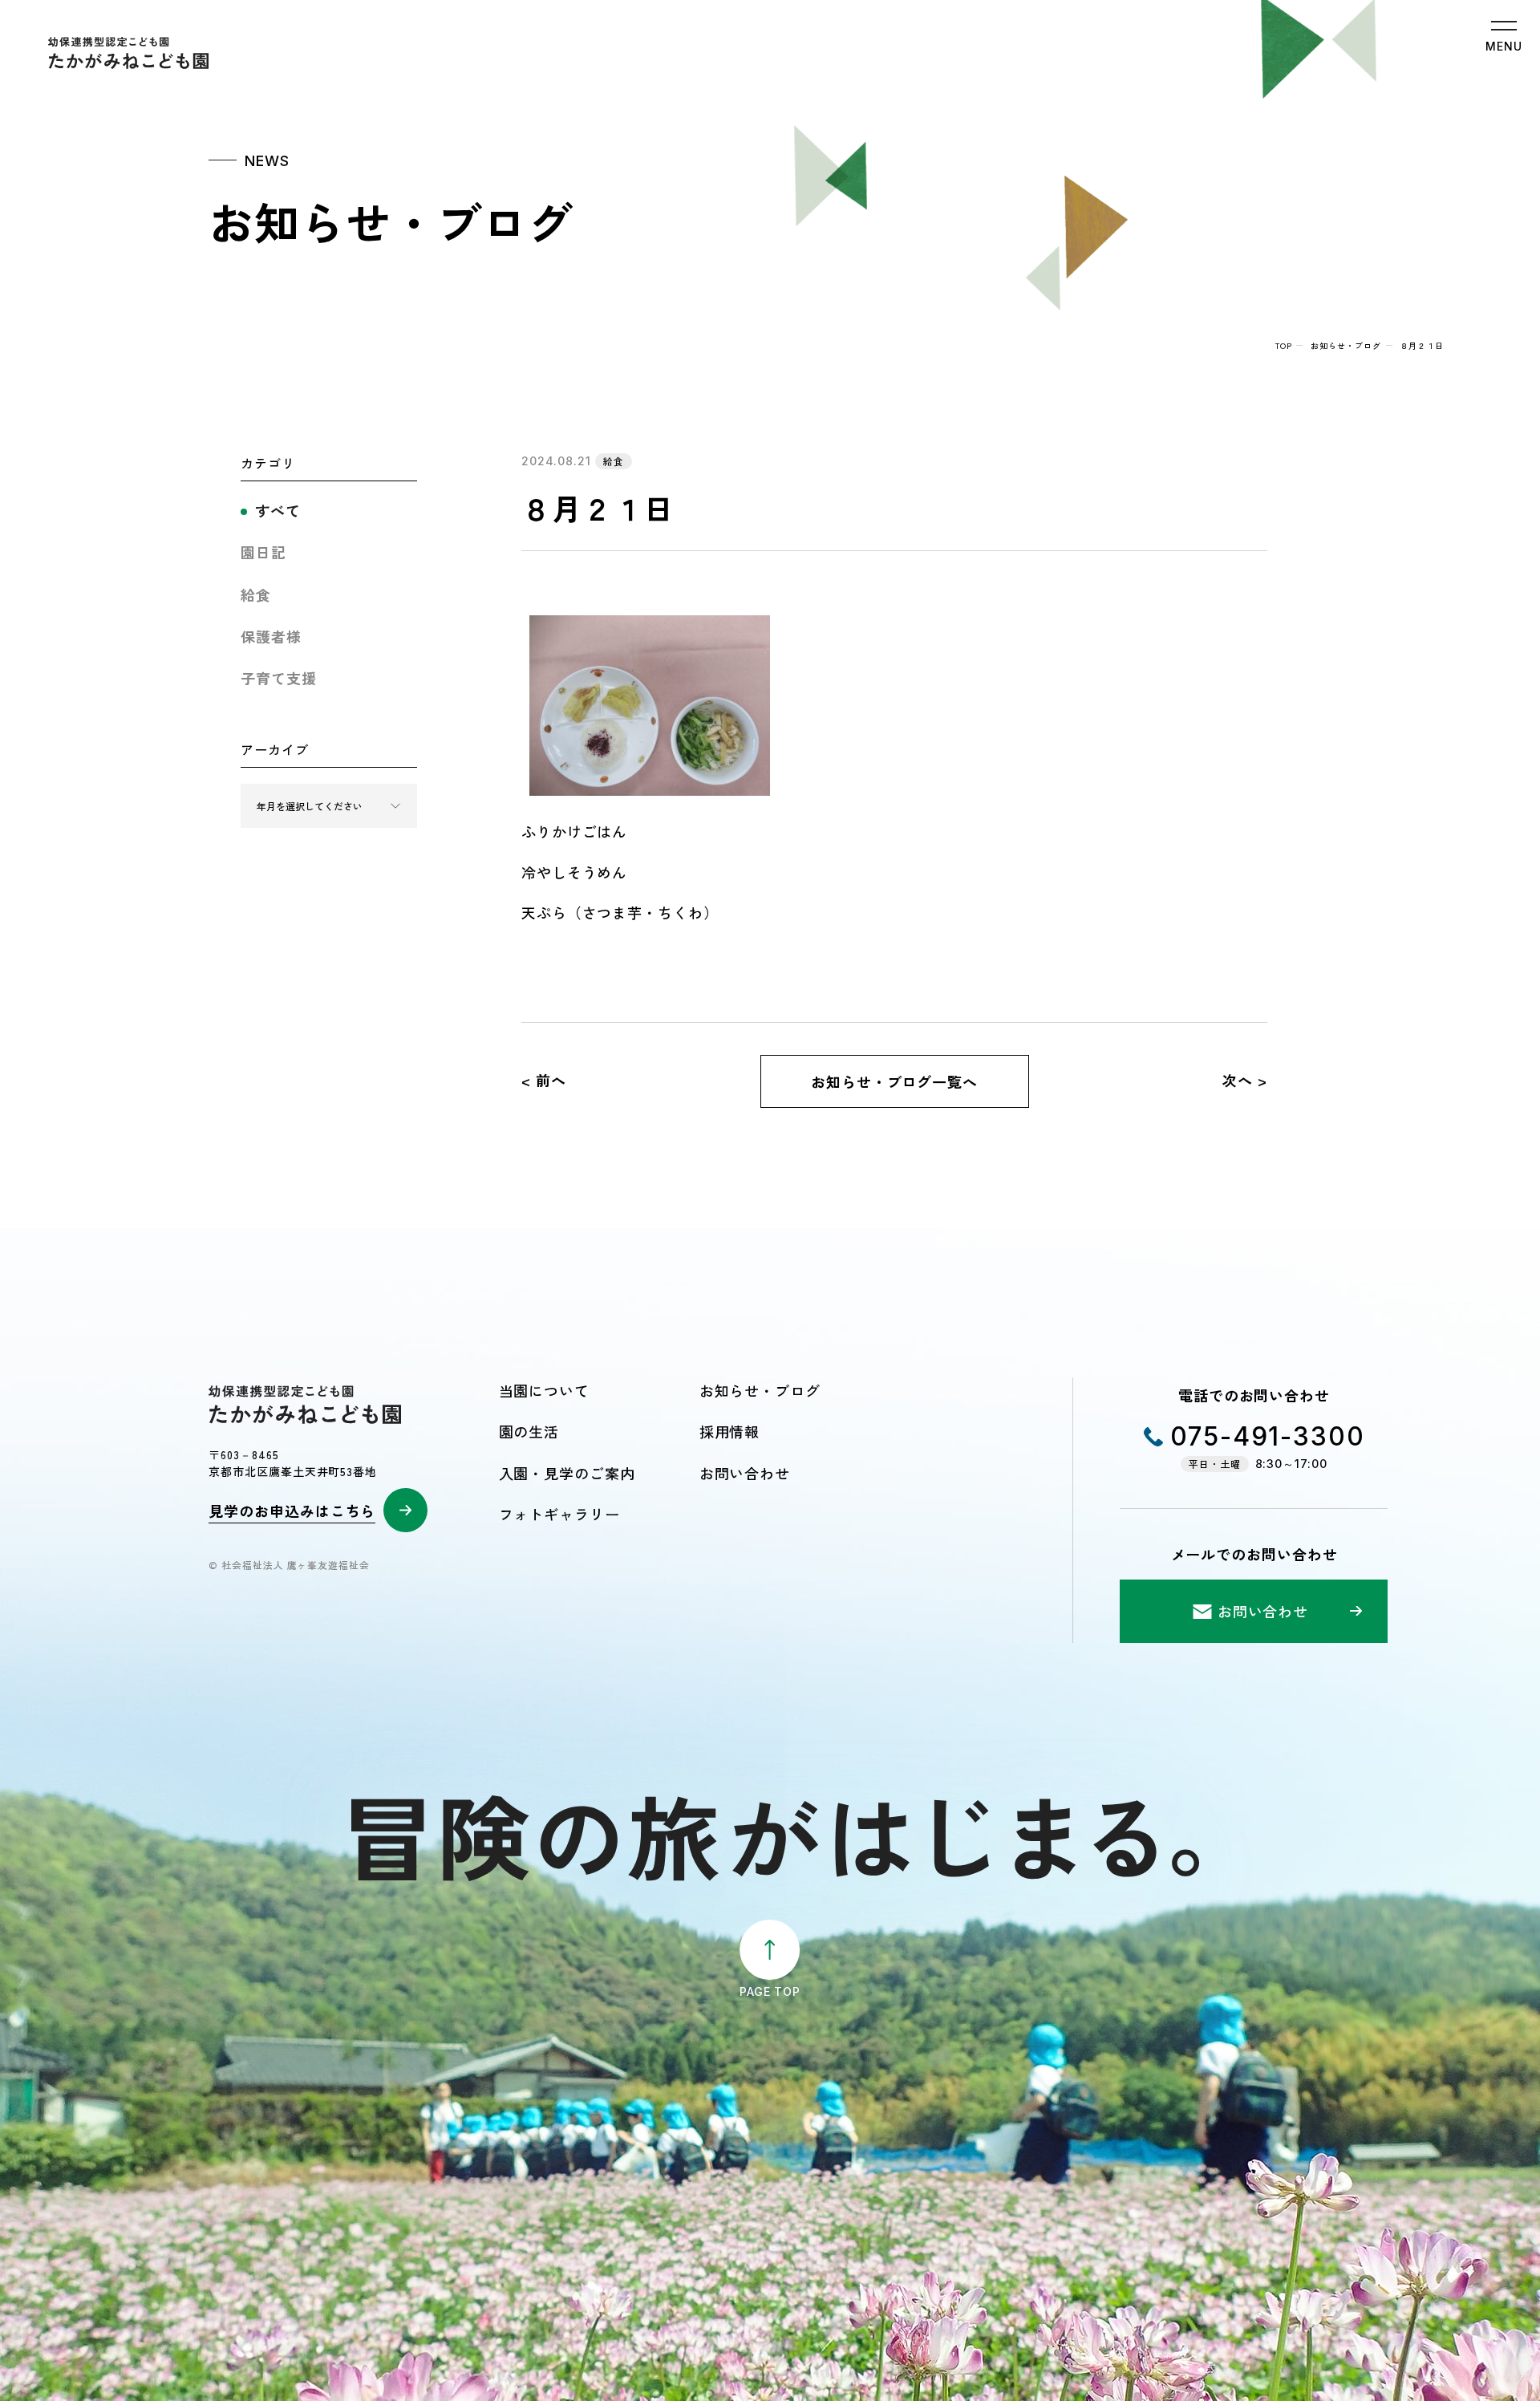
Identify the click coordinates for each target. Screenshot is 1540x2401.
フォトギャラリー (559, 1514)
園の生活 (529, 1431)
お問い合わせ (745, 1473)
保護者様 (271, 636)
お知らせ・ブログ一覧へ (894, 1081)
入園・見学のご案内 (567, 1473)
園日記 (263, 552)
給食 (256, 594)
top (1284, 345)
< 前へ (544, 1080)
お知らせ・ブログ (1345, 345)
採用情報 (730, 1431)
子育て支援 (279, 678)
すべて (278, 510)
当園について (544, 1390)
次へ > (1245, 1080)
